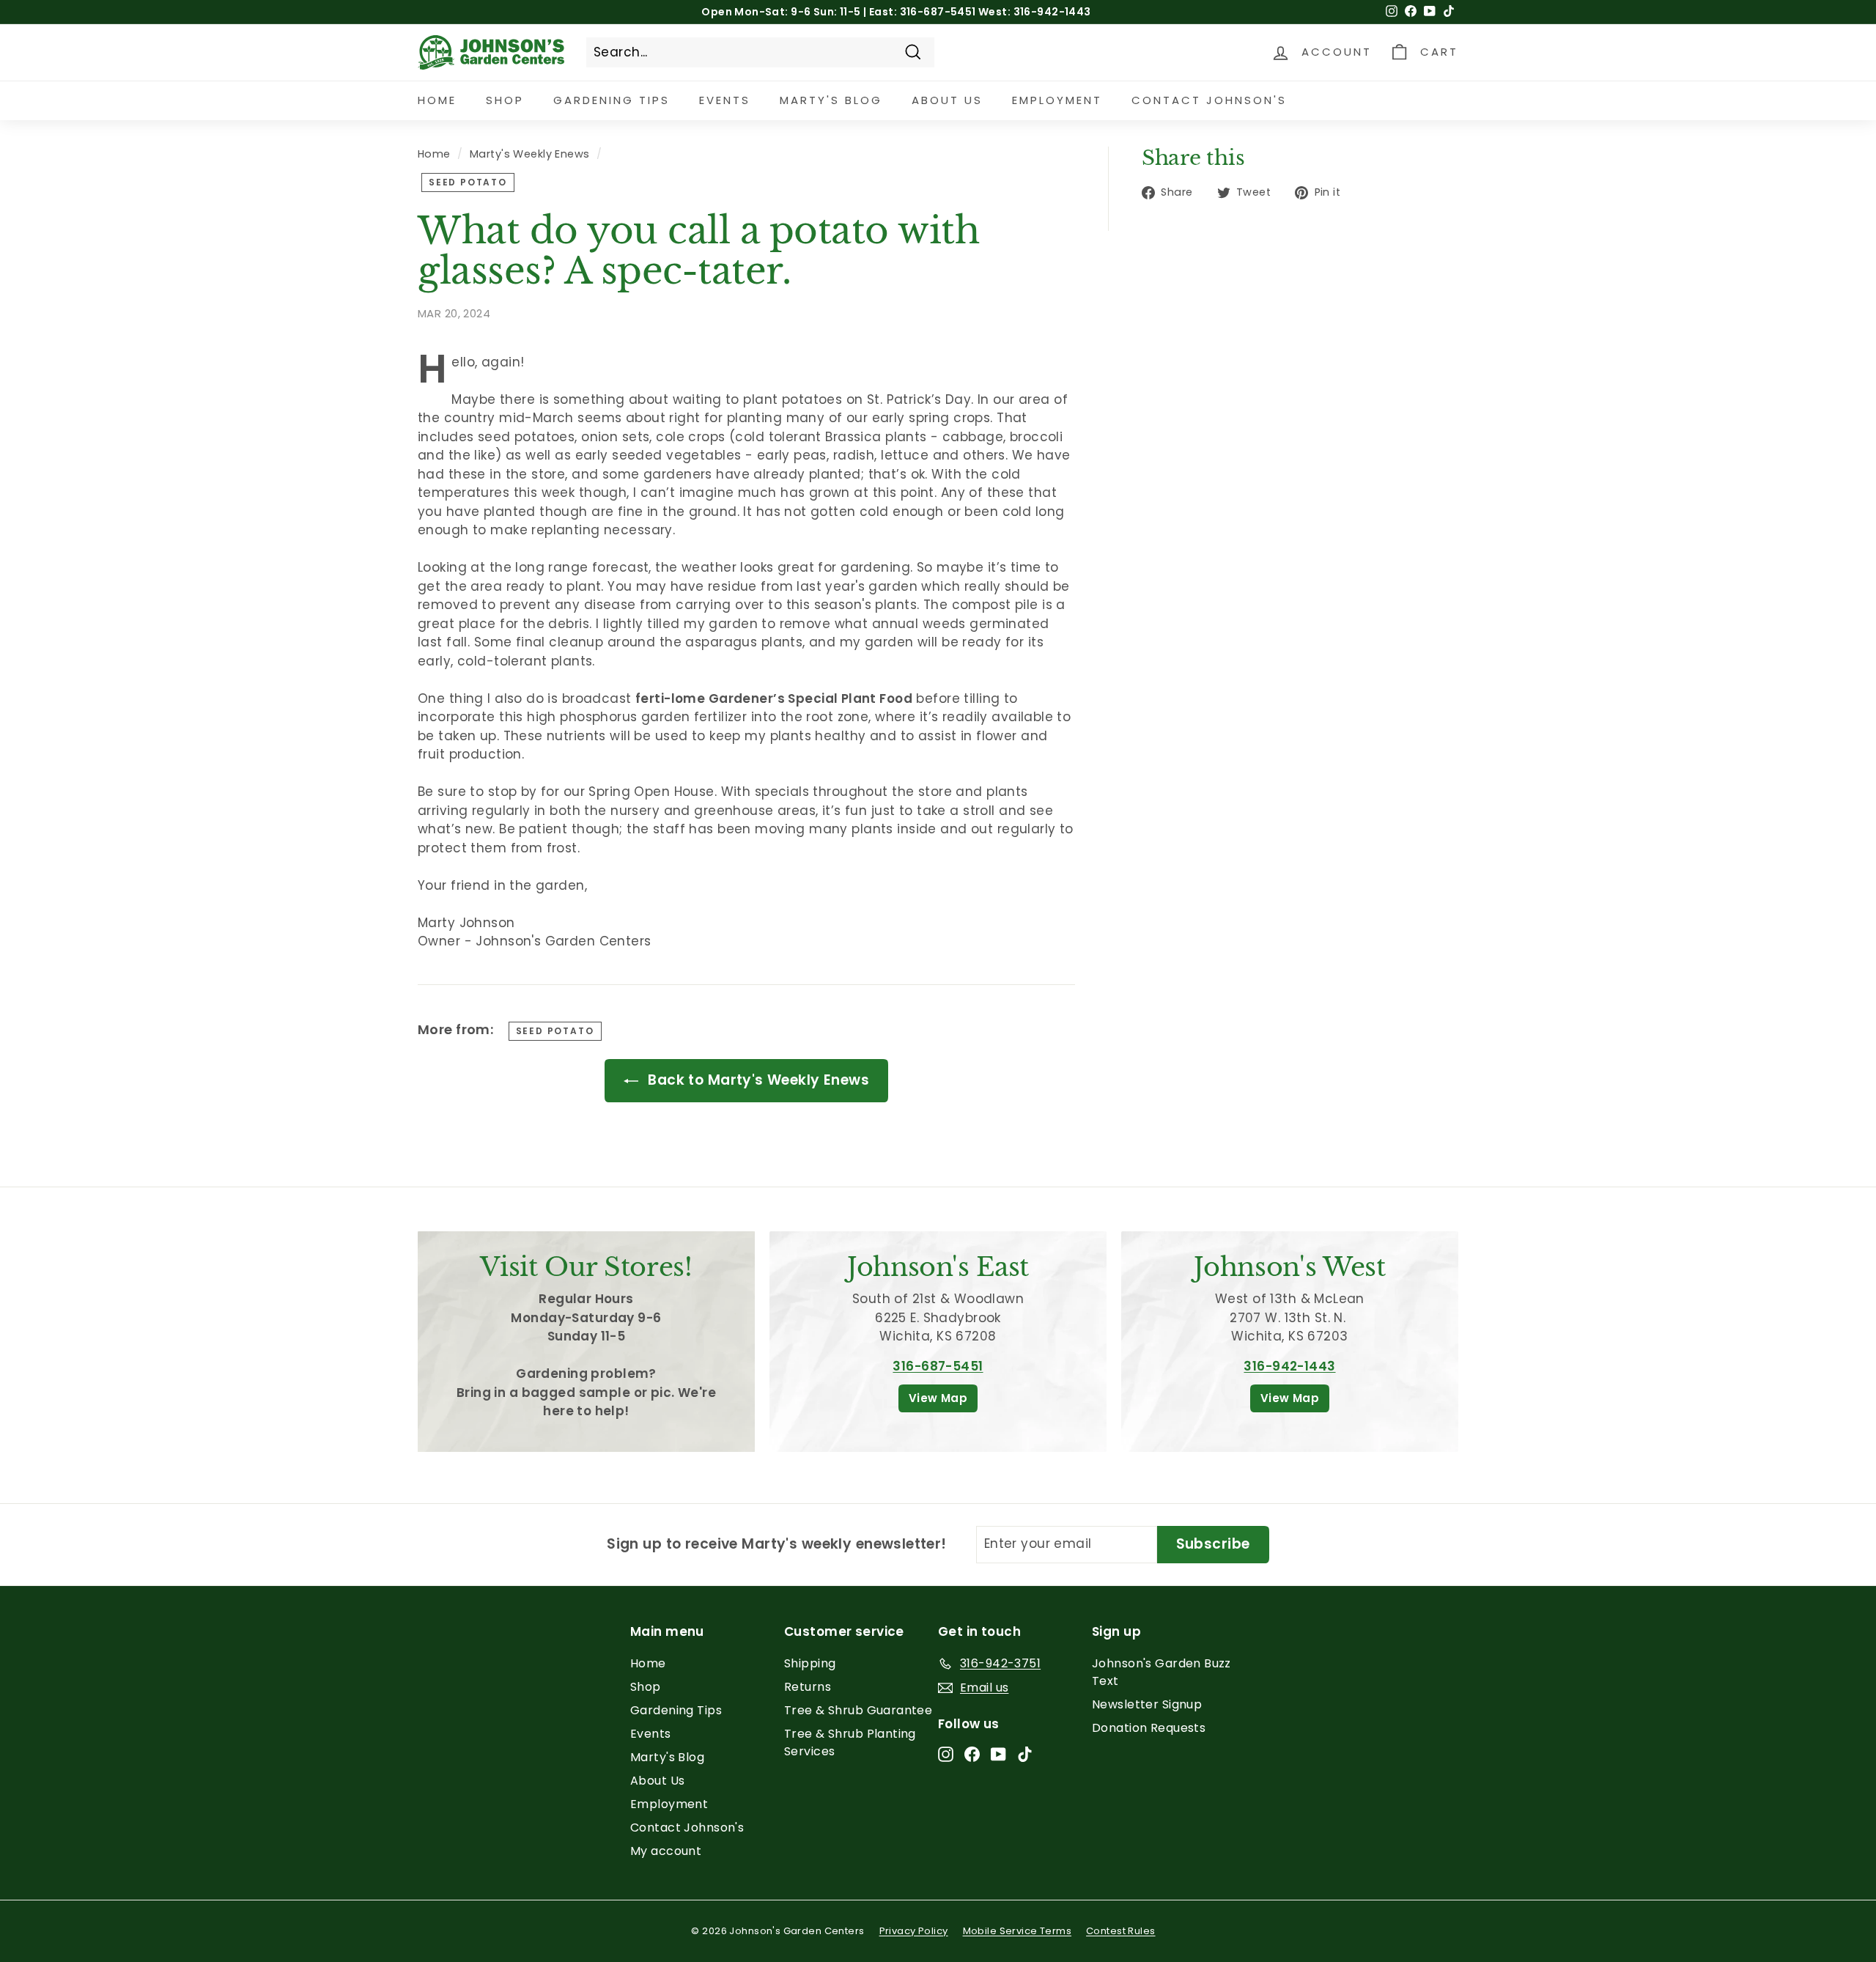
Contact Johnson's (1209, 100)
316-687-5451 (938, 1366)
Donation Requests (1149, 1728)
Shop (505, 100)
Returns (808, 1687)
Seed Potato (468, 182)
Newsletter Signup (1147, 1704)
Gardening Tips (612, 100)
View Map (938, 1398)
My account (666, 1851)
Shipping (810, 1663)
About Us (947, 100)
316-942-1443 (1289, 1366)
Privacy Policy (914, 1931)
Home (437, 100)
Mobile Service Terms (1018, 1931)
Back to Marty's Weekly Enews (757, 1080)
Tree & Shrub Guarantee (858, 1710)
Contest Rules (1121, 1931)
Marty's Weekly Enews (530, 154)
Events (725, 100)
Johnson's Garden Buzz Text (1162, 1672)
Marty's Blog (831, 100)
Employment (1057, 100)
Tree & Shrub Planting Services (850, 1742)
